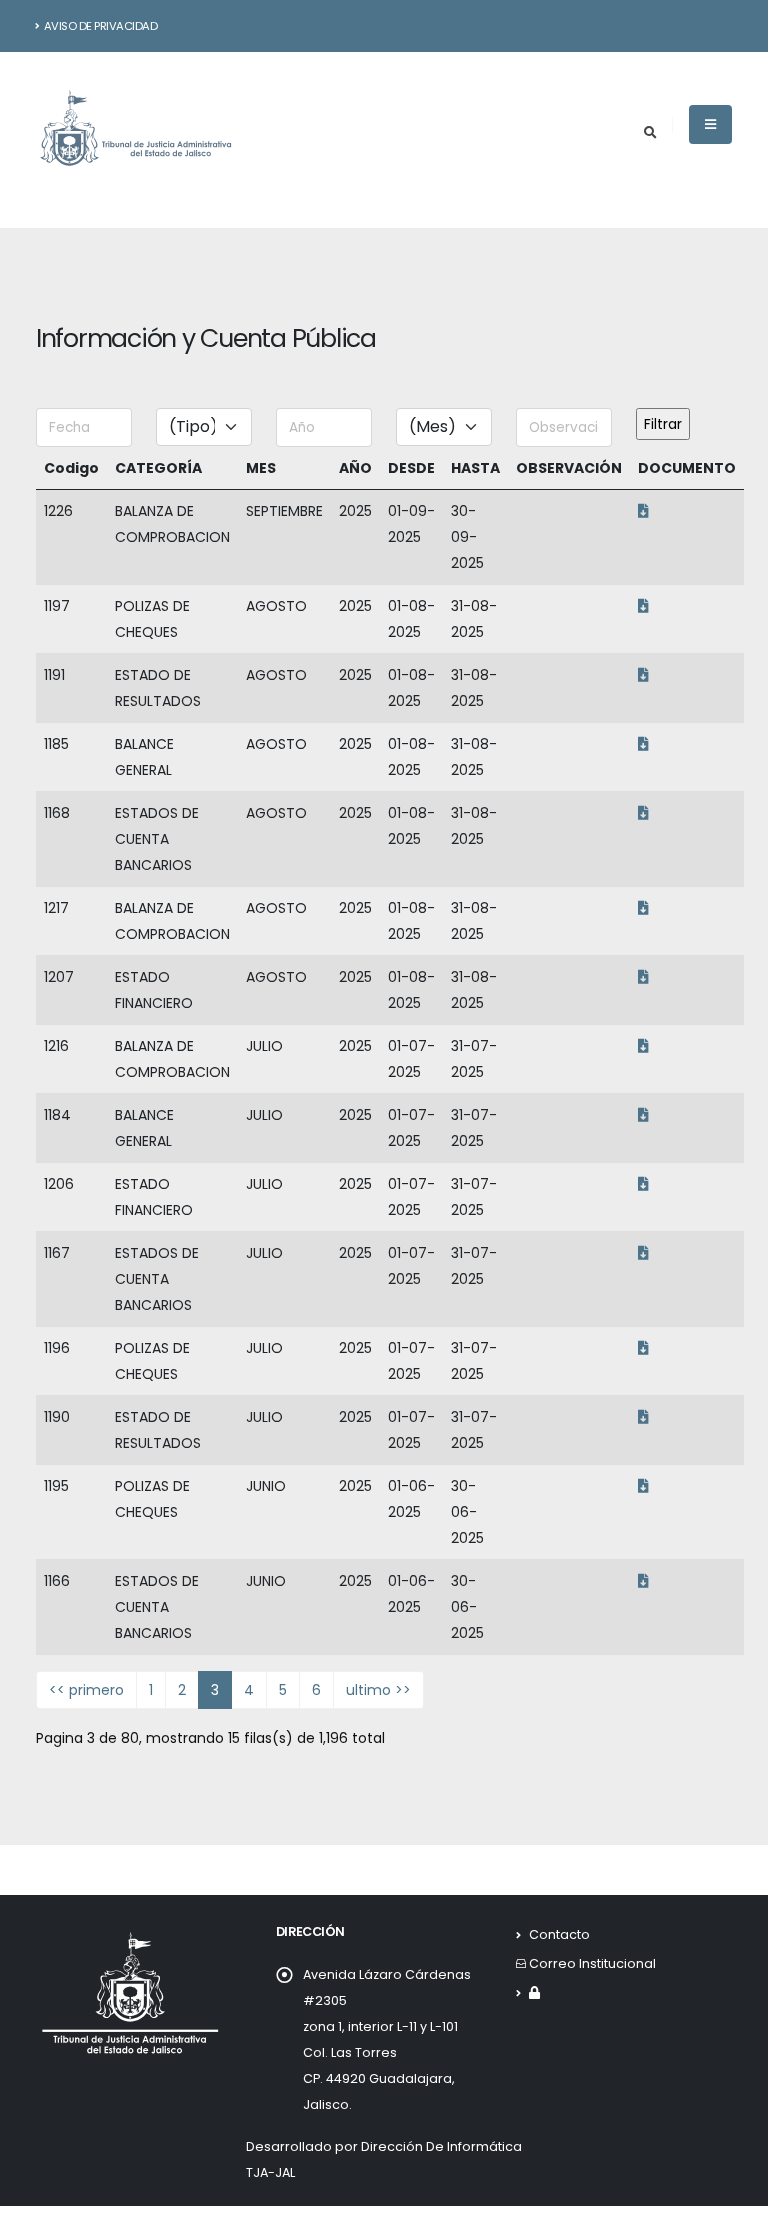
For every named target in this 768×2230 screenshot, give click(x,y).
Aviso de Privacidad (101, 26)
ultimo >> (378, 1690)
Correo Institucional (592, 1963)
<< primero (86, 1690)
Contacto (559, 1934)
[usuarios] (534, 1992)
